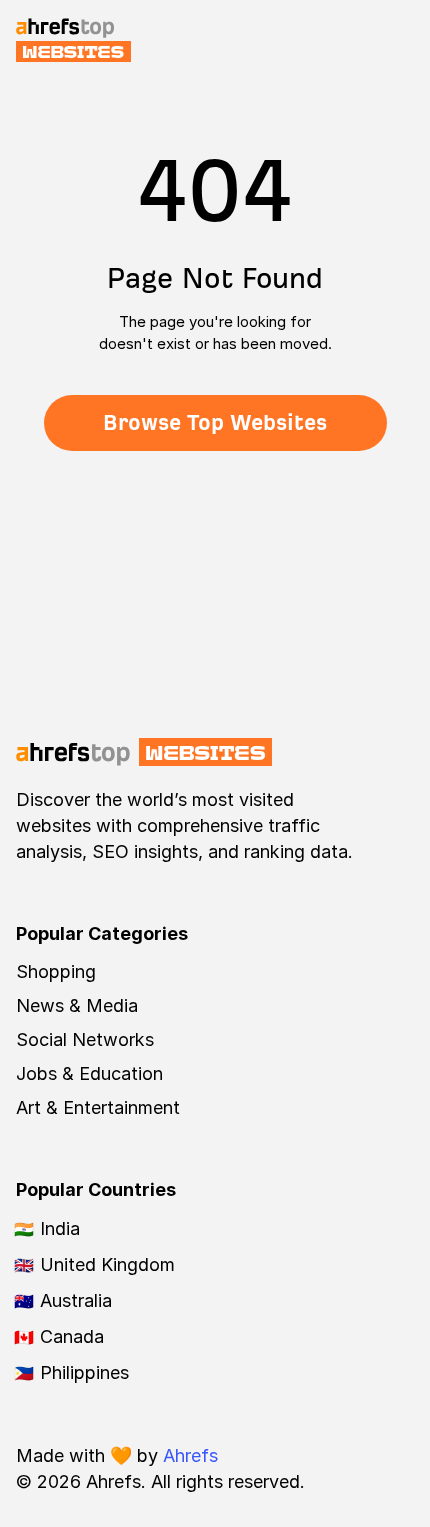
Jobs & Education (89, 1073)
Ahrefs (190, 1455)
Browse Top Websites (215, 422)
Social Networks (85, 1039)
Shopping (56, 971)
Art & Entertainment (98, 1107)
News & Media (77, 1005)
